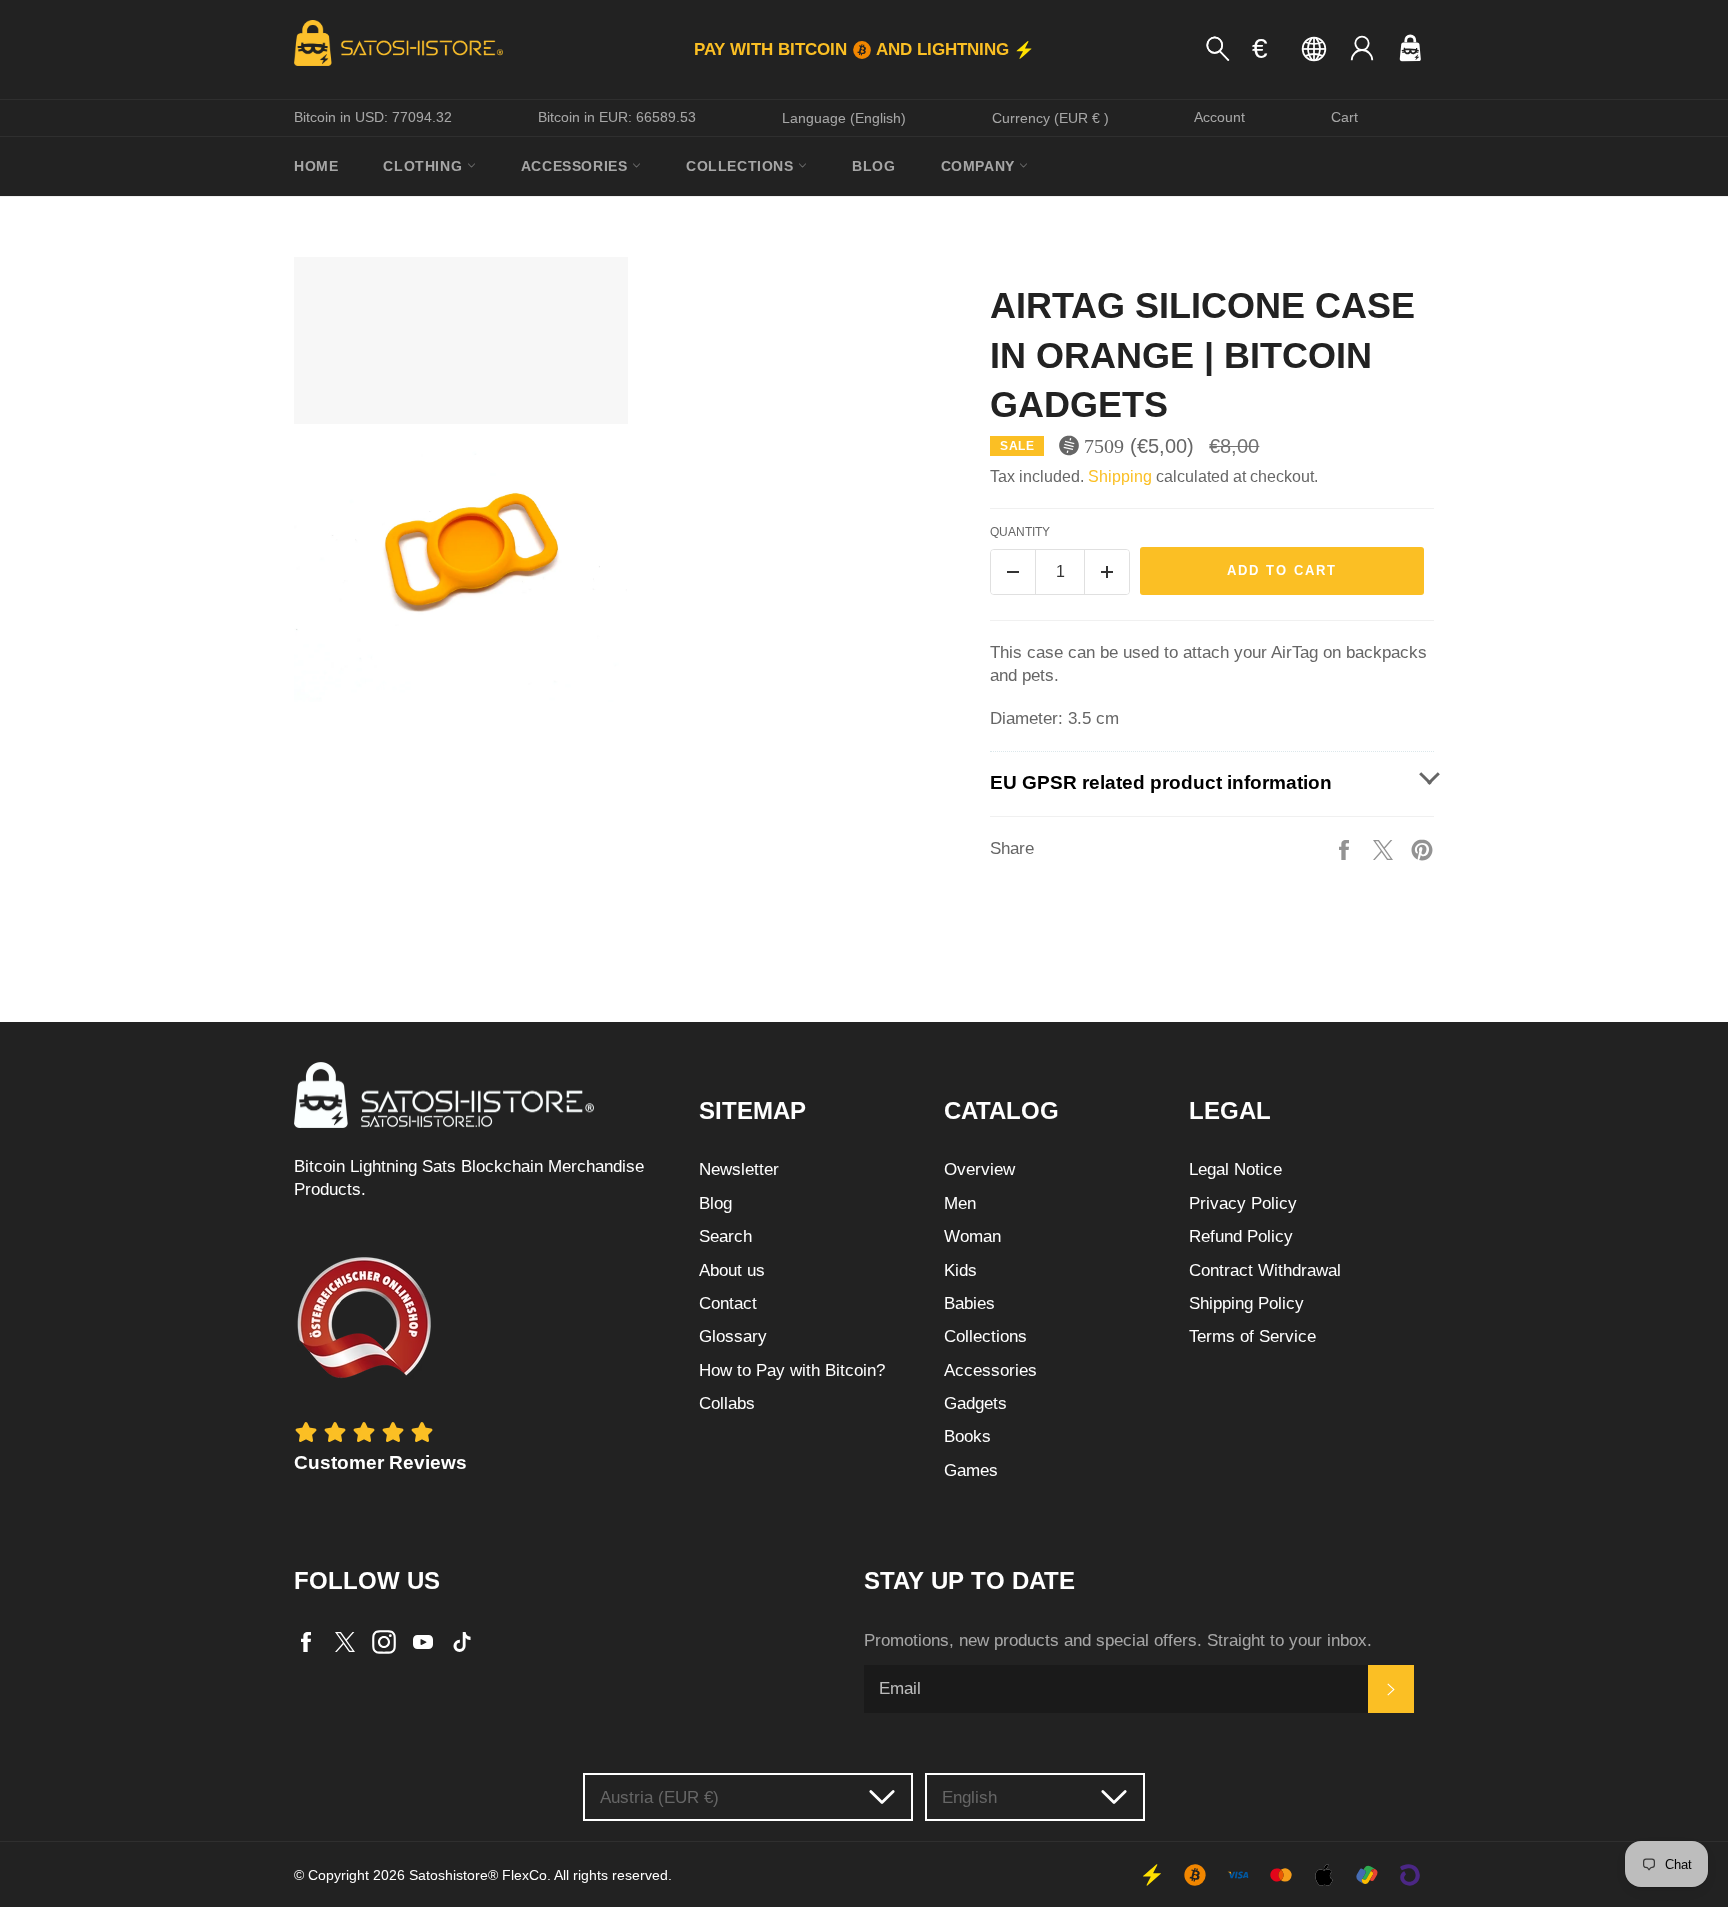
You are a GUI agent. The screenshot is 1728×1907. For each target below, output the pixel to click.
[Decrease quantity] (1013, 572)
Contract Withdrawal (1265, 1270)
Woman (972, 1236)
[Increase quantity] (1107, 572)
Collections (742, 166)
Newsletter (739, 1169)
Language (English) (844, 118)
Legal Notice (1235, 1169)
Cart (1344, 117)
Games (971, 1470)
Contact (728, 1303)
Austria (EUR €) (659, 1797)
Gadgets (975, 1403)
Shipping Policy (1246, 1303)
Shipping (1120, 476)
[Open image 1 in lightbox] (461, 479)
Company (980, 166)
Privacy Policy (1243, 1203)
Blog (873, 166)
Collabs (727, 1403)
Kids (960, 1270)
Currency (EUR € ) (1050, 118)
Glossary (733, 1336)
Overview (979, 1169)
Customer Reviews (380, 1462)
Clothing (424, 166)
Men (960, 1203)
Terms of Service (1252, 1336)
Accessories (576, 166)
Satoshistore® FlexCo (478, 1875)
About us (732, 1270)
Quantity (1020, 532)
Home (316, 166)
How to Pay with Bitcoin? (792, 1370)
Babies (969, 1303)
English (969, 1797)
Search (725, 1236)
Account (1219, 117)
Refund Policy (1241, 1236)
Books (967, 1436)
